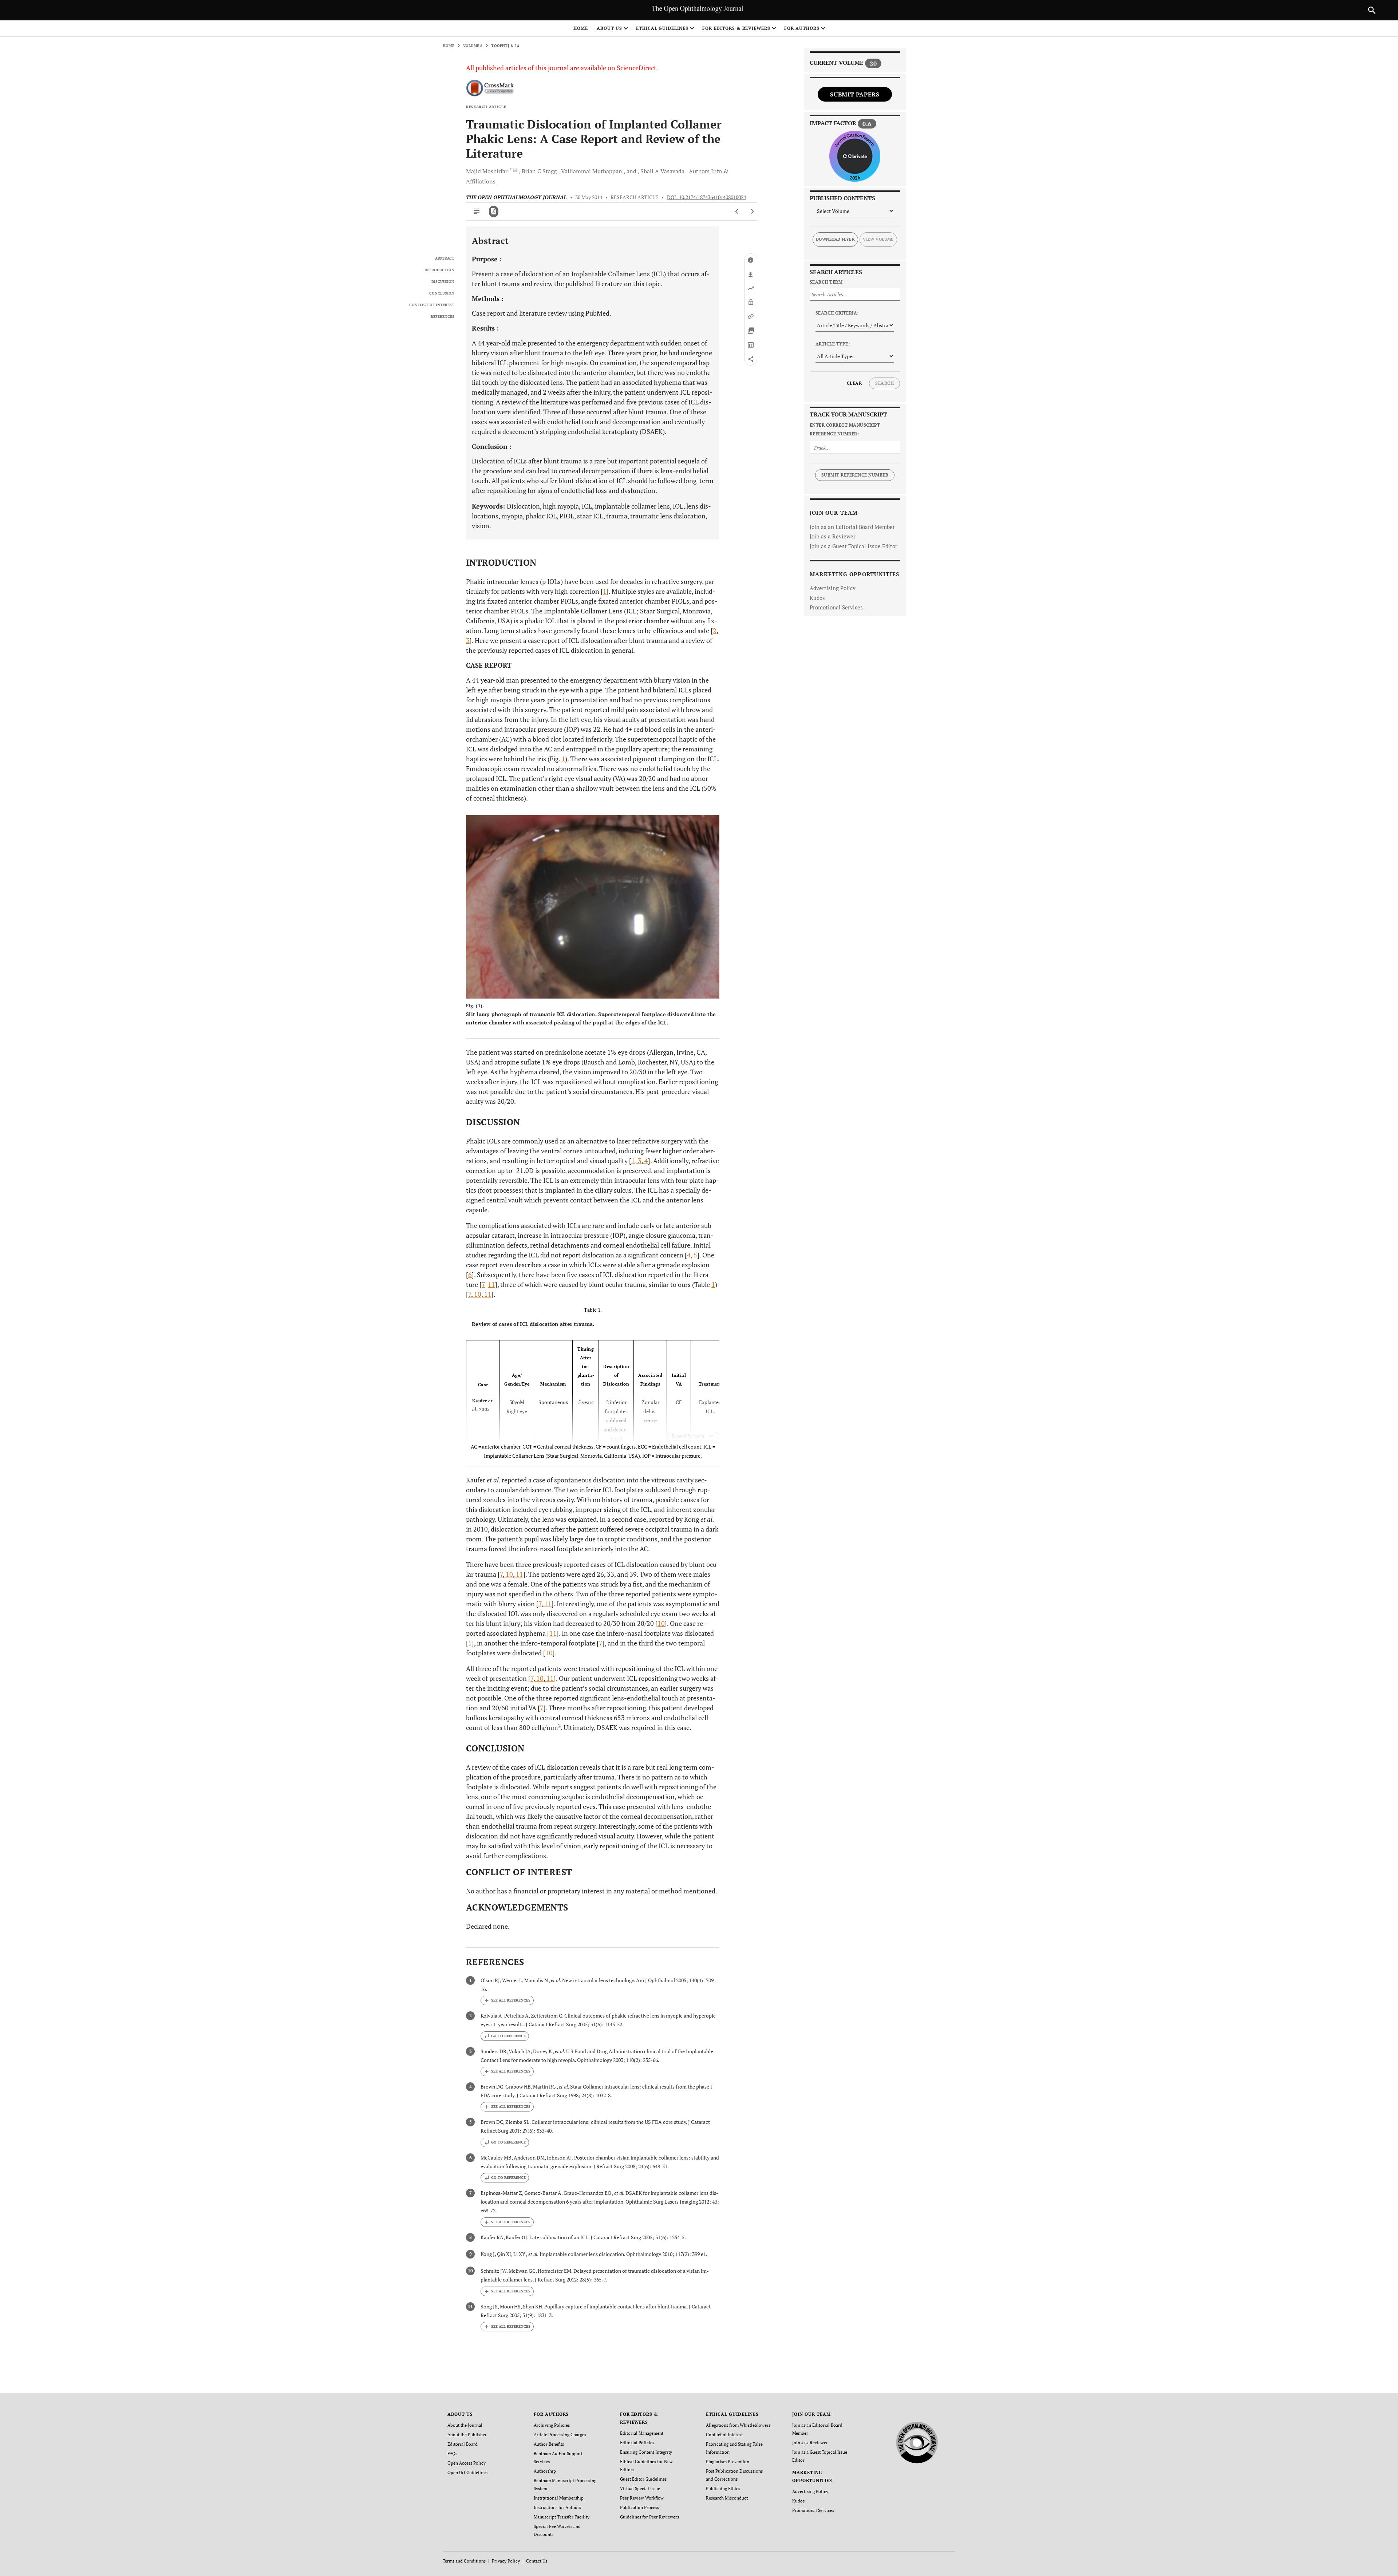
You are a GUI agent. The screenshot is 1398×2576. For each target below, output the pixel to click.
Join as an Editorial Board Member (852, 527)
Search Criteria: (837, 313)
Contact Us (537, 2561)
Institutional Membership (559, 2498)
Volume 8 (473, 46)
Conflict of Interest (724, 2435)
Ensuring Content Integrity (646, 2452)
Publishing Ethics (723, 2488)
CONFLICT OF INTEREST (432, 305)
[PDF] (494, 212)
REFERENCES (443, 317)
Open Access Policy (467, 2463)
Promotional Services (836, 607)
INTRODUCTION (439, 270)
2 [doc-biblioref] (715, 631)
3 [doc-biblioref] (468, 640)
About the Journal (465, 2425)
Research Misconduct (727, 2498)
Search (884, 383)
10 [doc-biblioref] (477, 1294)
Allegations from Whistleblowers (738, 2425)
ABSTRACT (445, 258)
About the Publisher (467, 2435)
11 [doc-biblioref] (491, 1284)
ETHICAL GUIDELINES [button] (662, 28)
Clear (854, 383)
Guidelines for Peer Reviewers (649, 2517)
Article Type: (833, 344)
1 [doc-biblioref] (605, 591)
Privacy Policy (506, 2561)
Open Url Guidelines (467, 2472)
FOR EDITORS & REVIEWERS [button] (736, 28)
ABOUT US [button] (609, 28)
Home (581, 28)
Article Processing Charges (560, 2435)
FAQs (452, 2453)
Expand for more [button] (688, 1436)
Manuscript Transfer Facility (562, 2517)
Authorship (545, 2471)
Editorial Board (463, 2444)
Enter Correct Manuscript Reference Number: (845, 429)
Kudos (817, 598)
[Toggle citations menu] (507, 2000)
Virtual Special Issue (640, 2488)
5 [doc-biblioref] (695, 1255)
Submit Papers (855, 94)
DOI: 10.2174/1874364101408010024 (706, 197)
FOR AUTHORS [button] (802, 28)
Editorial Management (642, 2433)
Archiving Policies (552, 2425)
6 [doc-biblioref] (470, 1275)
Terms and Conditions (464, 2561)
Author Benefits (549, 2444)
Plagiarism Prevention (728, 2462)
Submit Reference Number (855, 475)
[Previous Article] (737, 212)
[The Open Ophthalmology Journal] (917, 2441)
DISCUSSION (443, 282)
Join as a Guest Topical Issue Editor (854, 546)
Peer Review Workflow (642, 2498)
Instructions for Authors (557, 2507)
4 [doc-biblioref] (645, 1161)
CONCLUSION (442, 293)
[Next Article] (752, 212)
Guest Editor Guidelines (643, 2479)
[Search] (1372, 10)
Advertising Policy (833, 588)
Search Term (826, 282)
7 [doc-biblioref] (483, 1284)
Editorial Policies (637, 2443)
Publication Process (639, 2507)
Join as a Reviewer (833, 536)
